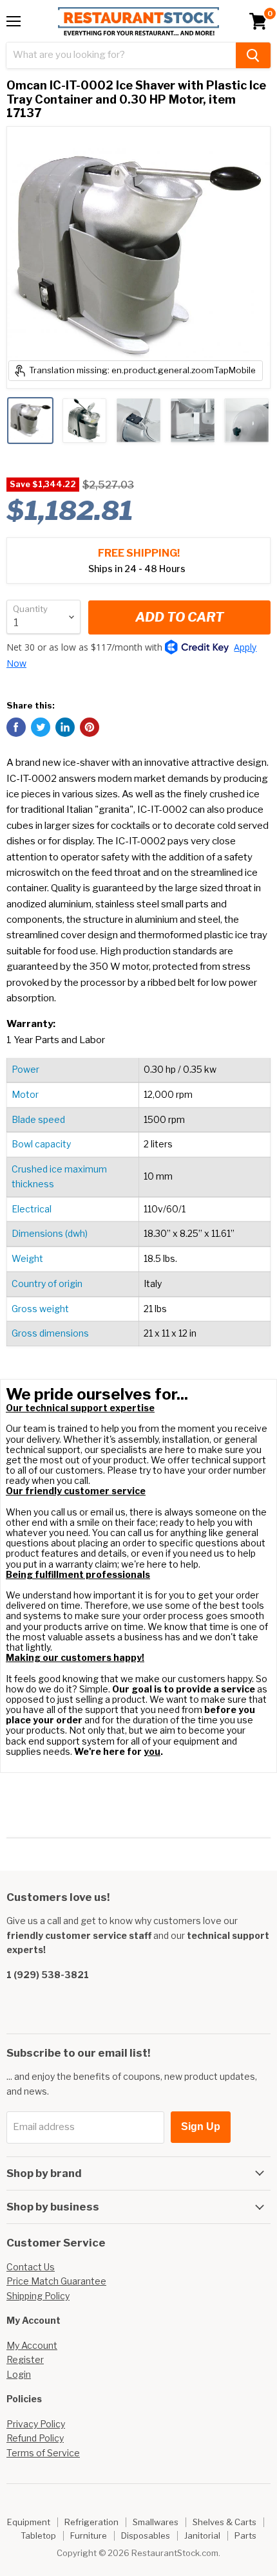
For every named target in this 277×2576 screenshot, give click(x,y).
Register (25, 2359)
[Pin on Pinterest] (90, 727)
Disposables (146, 2535)
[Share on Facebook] (16, 727)
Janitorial (202, 2535)
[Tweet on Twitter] (41, 727)
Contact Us (31, 2267)
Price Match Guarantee (56, 2281)
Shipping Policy (38, 2296)
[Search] (253, 55)
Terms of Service (43, 2453)
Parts (245, 2535)
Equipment (29, 2522)
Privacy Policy (36, 2424)
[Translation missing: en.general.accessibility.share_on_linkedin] (65, 727)
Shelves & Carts (224, 2522)
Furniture (89, 2535)
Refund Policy (35, 2438)
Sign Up (201, 2127)
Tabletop (38, 2535)
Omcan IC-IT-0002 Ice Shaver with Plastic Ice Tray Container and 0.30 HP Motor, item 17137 (136, 99)
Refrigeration (91, 2522)
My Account (32, 2345)
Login (19, 2374)
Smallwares (156, 2522)
